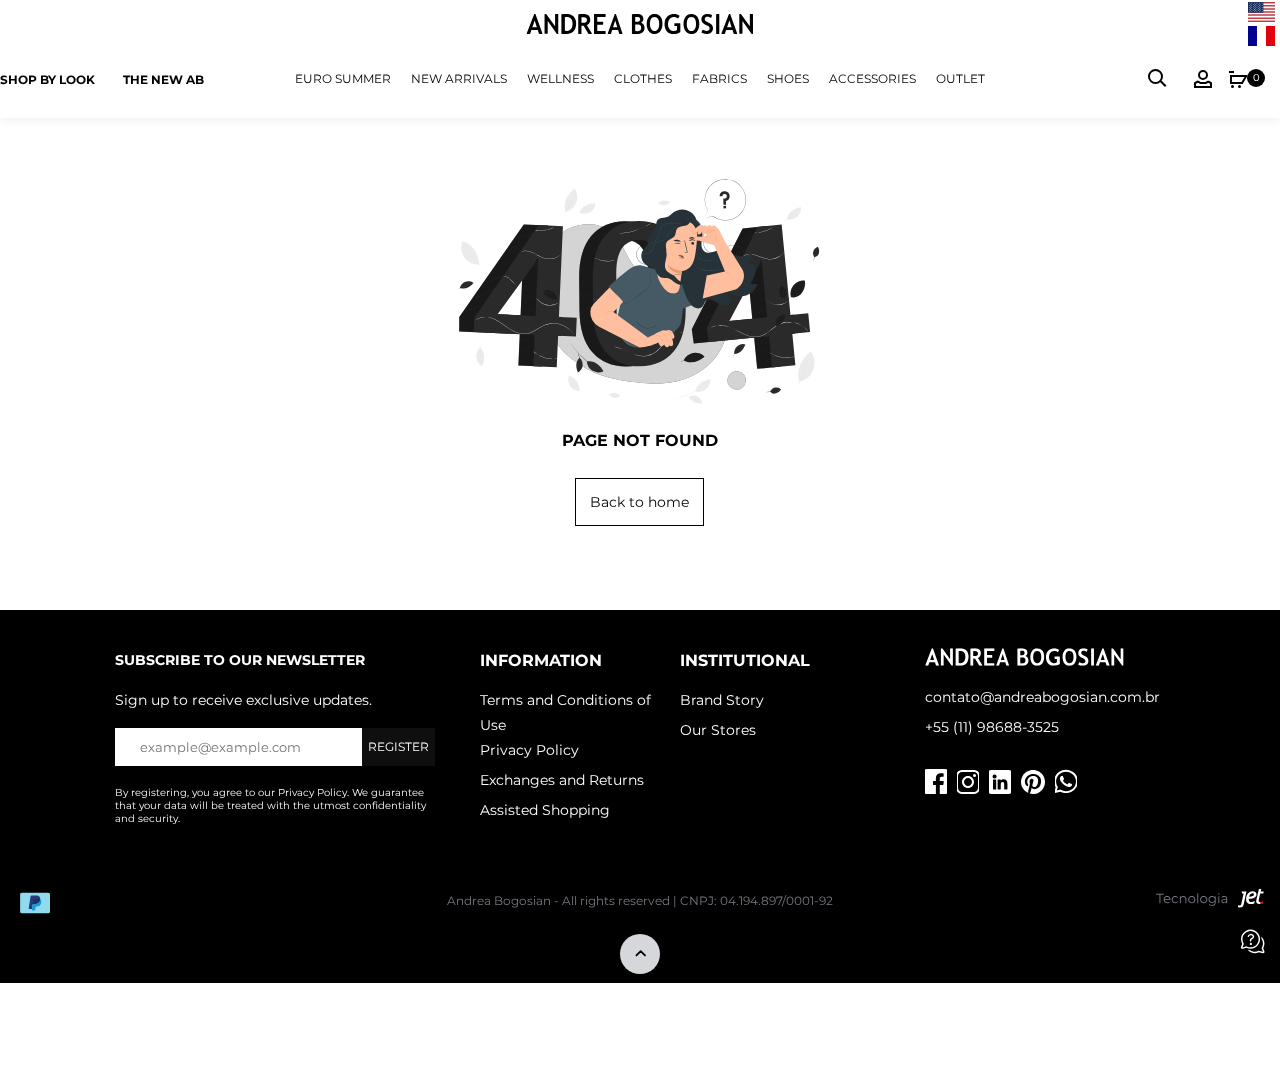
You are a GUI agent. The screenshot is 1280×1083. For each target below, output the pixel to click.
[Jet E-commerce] (1210, 903)
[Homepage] (640, 27)
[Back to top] (640, 955)
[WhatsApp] (1066, 782)
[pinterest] (1033, 782)
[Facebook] (936, 782)
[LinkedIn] (1000, 782)
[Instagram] (968, 782)
